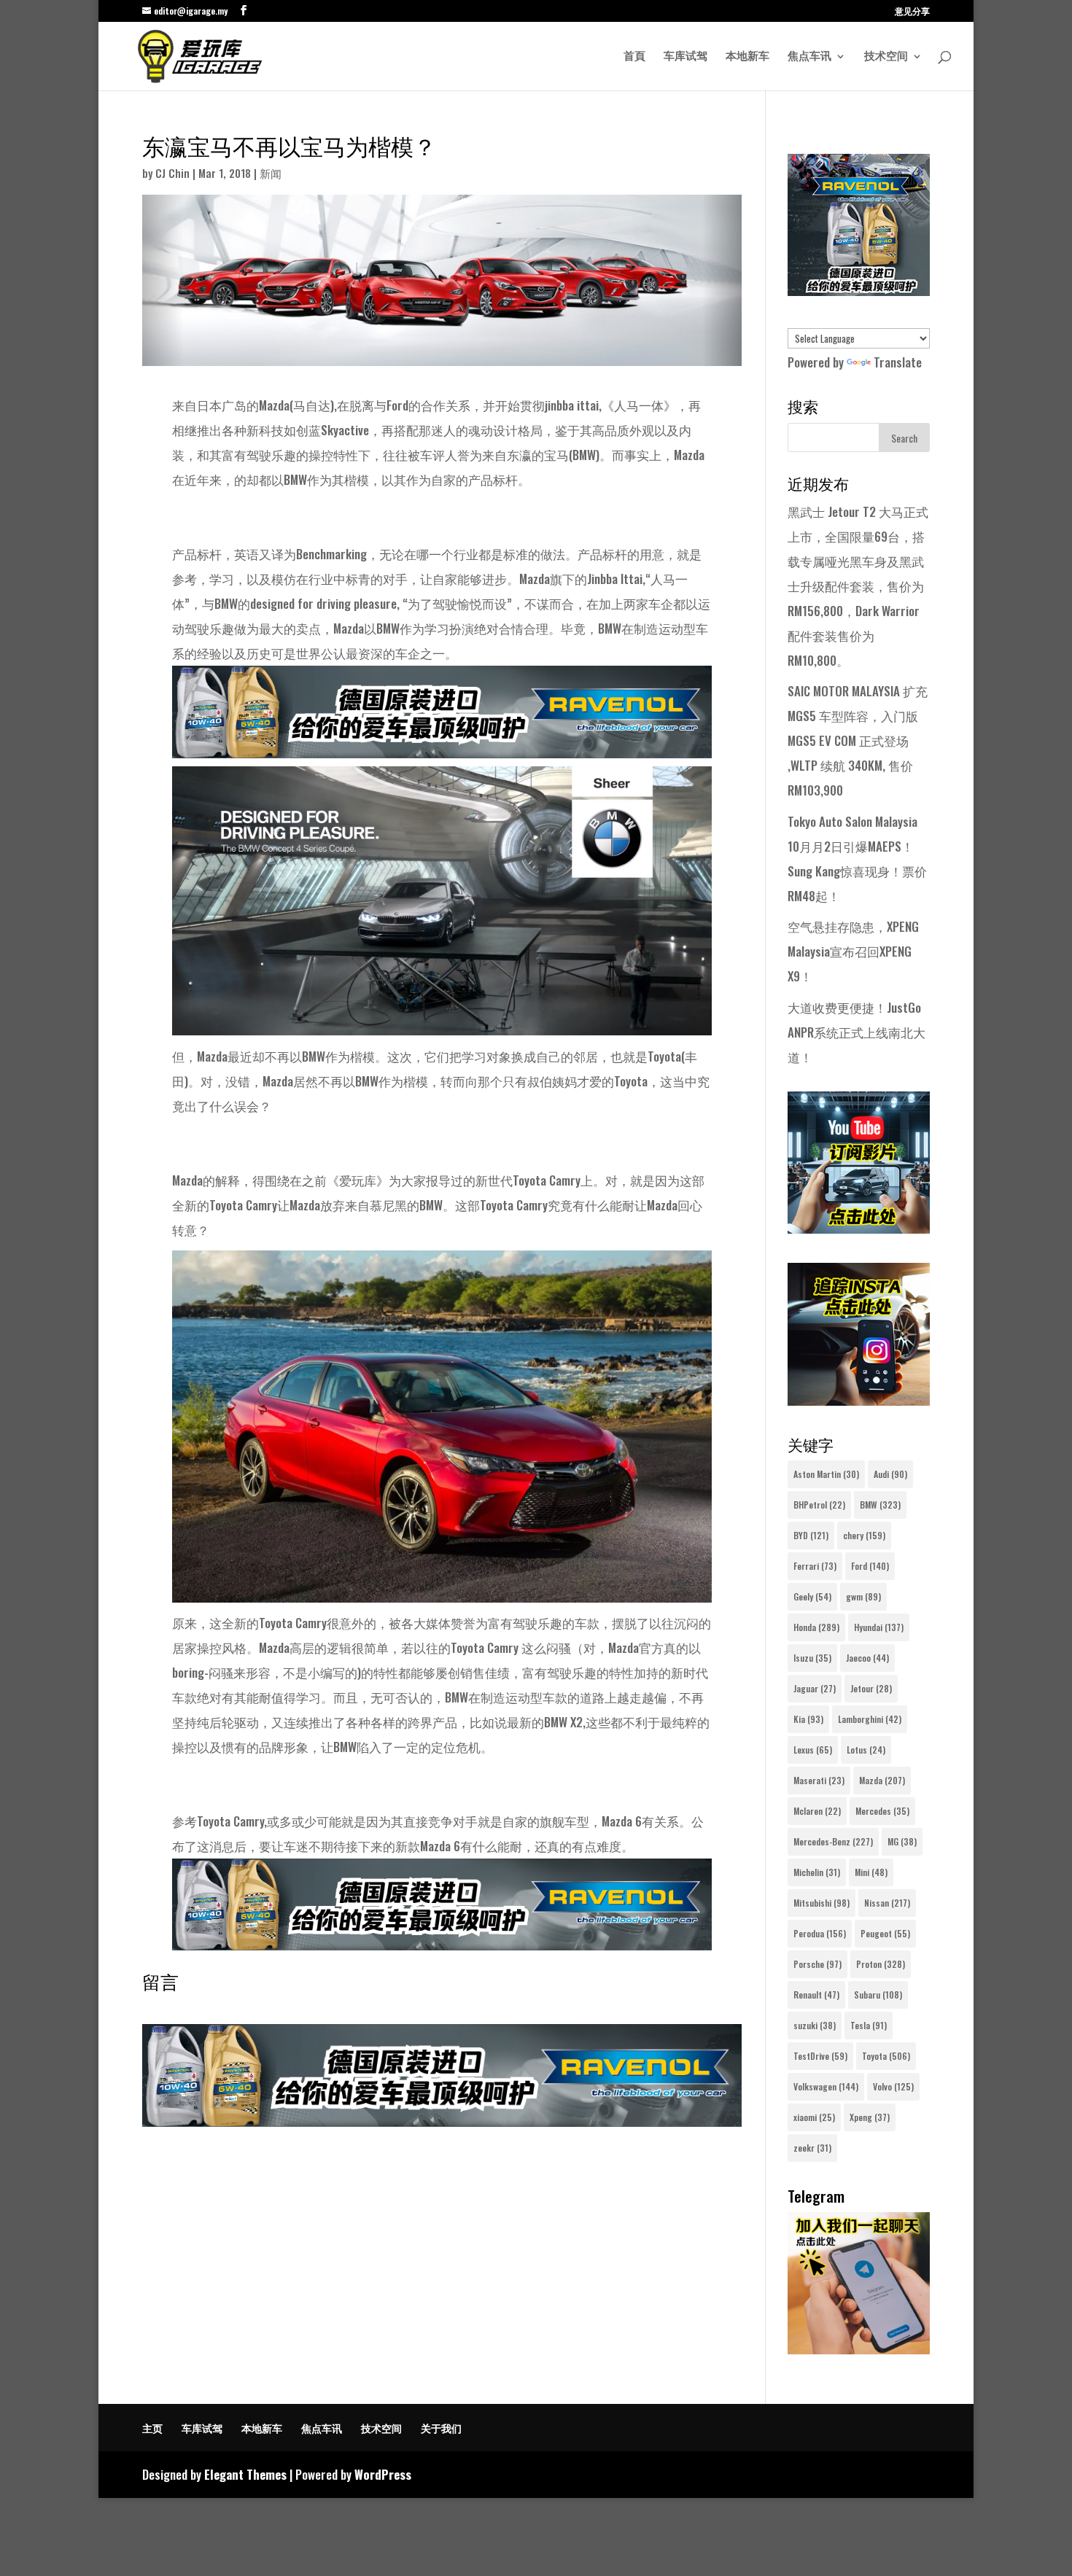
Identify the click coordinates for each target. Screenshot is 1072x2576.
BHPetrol (819, 1505)
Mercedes (882, 1811)
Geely (812, 1596)
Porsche (817, 1964)
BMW (880, 1505)
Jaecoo (867, 1658)
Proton (881, 1964)
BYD (811, 1535)
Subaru (878, 1995)
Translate (898, 362)
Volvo (893, 2086)
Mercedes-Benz (833, 1841)
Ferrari (815, 1566)
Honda (816, 1627)
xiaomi (814, 2117)
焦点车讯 (809, 57)
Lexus (813, 1750)
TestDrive (820, 2056)
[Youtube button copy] (859, 1228)
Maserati (819, 1780)
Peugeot (885, 1933)
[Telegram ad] (859, 2349)
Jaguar (815, 1688)
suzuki (815, 2025)
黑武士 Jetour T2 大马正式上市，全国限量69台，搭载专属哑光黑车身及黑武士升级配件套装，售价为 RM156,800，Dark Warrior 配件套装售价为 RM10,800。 (858, 586)
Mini (871, 1872)
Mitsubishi (822, 1903)
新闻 (271, 173)
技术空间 (886, 57)
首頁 (634, 57)
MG (902, 1841)
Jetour (871, 1688)
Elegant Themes (245, 2474)
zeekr (812, 2148)
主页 (152, 2428)
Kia (808, 1719)
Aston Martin (826, 1474)
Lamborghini (870, 1719)
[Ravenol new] (859, 291)
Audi (890, 1474)
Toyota (886, 2056)
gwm (863, 1596)
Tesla (869, 2025)
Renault (816, 1995)
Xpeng (870, 2117)
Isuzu (812, 1658)
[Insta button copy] (859, 1400)
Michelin (817, 1872)
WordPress (383, 2474)
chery (864, 1535)
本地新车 (747, 57)
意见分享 (912, 12)
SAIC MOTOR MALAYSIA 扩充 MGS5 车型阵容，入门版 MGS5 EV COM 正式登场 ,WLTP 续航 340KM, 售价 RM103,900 (858, 740)
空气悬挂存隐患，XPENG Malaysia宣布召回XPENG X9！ (853, 951)
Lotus (866, 1750)
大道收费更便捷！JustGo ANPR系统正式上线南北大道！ (857, 1032)
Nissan (887, 1903)
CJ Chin (172, 173)
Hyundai (879, 1627)
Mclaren (817, 1811)
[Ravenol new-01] (442, 746)
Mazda (882, 1780)
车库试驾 (685, 57)
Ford (870, 1566)
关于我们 (441, 2428)
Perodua (820, 1933)
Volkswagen (826, 2086)
